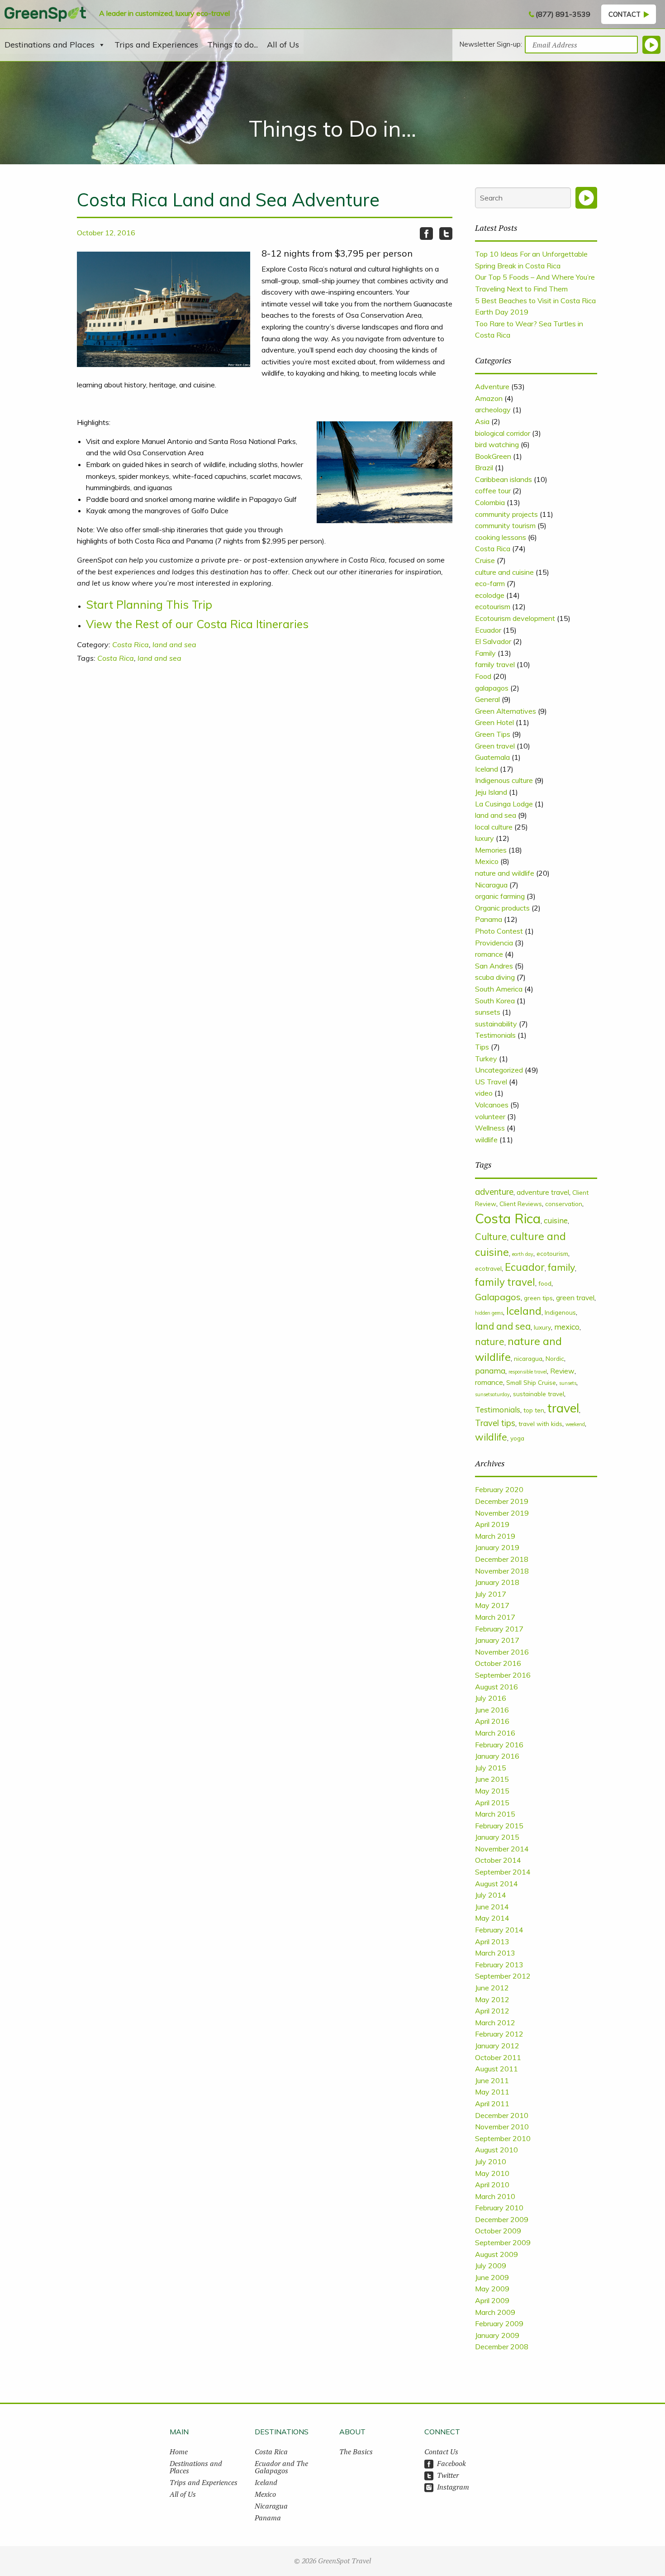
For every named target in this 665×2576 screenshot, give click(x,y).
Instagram (453, 2487)
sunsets (488, 1012)
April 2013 (492, 1942)
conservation (564, 1204)
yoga (517, 1438)
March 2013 (495, 1953)
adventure (494, 1192)
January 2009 (497, 2335)
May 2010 (492, 2173)
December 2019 (502, 1501)
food (545, 1283)
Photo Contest (499, 931)
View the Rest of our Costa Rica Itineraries (197, 624)
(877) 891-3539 (563, 14)
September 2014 (503, 1872)
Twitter (448, 2475)
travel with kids (540, 1424)
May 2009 (492, 2289)
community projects (506, 514)
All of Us (283, 45)
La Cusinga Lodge (504, 804)
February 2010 (499, 2208)
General (487, 699)
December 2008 (502, 2347)
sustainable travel (539, 1394)
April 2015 (492, 1803)
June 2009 (492, 2277)
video (484, 1093)
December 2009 (502, 2219)
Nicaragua (491, 885)
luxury (484, 838)
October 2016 (498, 1663)
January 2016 (497, 1756)
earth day (523, 1254)
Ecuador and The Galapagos (281, 2467)
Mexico (487, 861)
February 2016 (499, 1745)
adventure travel (543, 1192)
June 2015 (492, 1779)
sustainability (496, 1024)
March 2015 (495, 1814)
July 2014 (491, 1895)
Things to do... (233, 45)
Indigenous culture (504, 780)
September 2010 (503, 2138)
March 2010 (495, 2196)
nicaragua (528, 1358)
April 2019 (492, 1524)
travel (563, 1408)
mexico (567, 1327)
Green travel (495, 746)
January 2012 (497, 2046)
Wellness (490, 1128)
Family (485, 653)
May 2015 (492, 1791)
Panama (489, 919)
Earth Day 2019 (502, 312)
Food (483, 676)
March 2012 (495, 2023)
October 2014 (498, 1860)
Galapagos (498, 1297)
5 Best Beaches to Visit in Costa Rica (535, 301)
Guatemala (492, 757)
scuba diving (495, 977)
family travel (495, 664)
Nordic (555, 1358)
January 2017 (497, 1640)
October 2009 (498, 2231)
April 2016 (492, 1721)
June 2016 (492, 1710)
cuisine (556, 1220)
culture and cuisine (504, 572)
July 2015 (491, 1768)
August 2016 (496, 1687)
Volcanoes (492, 1105)
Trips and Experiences (156, 45)
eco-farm (490, 583)
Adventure (492, 386)
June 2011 (492, 2080)
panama (490, 1371)
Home (179, 2452)
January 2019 (497, 1547)
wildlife (486, 1140)
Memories (491, 850)
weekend (575, 1424)
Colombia (490, 502)
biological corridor (503, 433)
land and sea (174, 644)
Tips (482, 1047)
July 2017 (491, 1594)
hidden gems (489, 1313)
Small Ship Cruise (531, 1382)
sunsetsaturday (492, 1394)
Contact (625, 14)
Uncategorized (499, 1070)
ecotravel (488, 1268)
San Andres (494, 966)
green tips (538, 1298)
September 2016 (503, 1675)
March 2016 (495, 1733)
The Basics (356, 2452)
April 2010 (492, 2185)
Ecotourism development (515, 618)
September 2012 (503, 1976)
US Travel (491, 1082)
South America (499, 989)
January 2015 (497, 1837)
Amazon (489, 398)
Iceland (487, 769)
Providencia (494, 943)
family (561, 1267)
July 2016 (491, 1698)
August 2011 (496, 2069)
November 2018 (502, 1571)
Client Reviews (521, 1204)
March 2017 (495, 1617)
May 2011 (492, 2092)
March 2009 (495, 2312)
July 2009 (491, 2266)
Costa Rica (131, 644)
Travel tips (495, 1423)
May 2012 (492, 1999)
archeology (493, 410)
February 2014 (499, 1930)
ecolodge (490, 595)
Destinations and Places (50, 45)
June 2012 (492, 1988)
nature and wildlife (505, 873)
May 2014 (492, 1918)
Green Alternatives (506, 711)
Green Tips (493, 734)
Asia (482, 421)
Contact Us (441, 2452)
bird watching (497, 444)
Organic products (502, 908)
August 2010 (496, 2150)
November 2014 (502, 1849)
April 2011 (492, 2104)
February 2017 (499, 1629)
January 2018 (497, 1582)
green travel (575, 1298)
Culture (491, 1236)
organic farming (500, 896)
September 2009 (503, 2242)
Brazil (484, 467)
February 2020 (499, 1489)
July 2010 (491, 2161)
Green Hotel (494, 722)
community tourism (505, 525)
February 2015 (499, 1826)
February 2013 (499, 1965)
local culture (494, 827)
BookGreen (493, 456)
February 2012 (499, 2034)
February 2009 (499, 2323)
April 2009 (492, 2300)
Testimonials (495, 1035)
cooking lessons (501, 537)
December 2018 (502, 1559)
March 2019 (495, 1536)
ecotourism (493, 606)
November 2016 (502, 1652)
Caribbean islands (503, 479)
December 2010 (502, 2115)
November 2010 (502, 2127)
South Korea (495, 1001)
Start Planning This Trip (149, 604)
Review (562, 1371)
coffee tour (493, 491)
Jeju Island (491, 792)
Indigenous (560, 1312)
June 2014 (492, 1907)
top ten (534, 1410)
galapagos (492, 688)
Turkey (486, 1059)
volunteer (490, 1116)
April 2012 (492, 2011)
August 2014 (496, 1884)
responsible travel (528, 1372)
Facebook (451, 2463)
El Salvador (493, 641)
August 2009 (496, 2254)
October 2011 (498, 2057)
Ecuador (488, 630)
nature (490, 1341)
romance (489, 954)
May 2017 (492, 1605)
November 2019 (502, 1513)
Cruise (485, 560)
